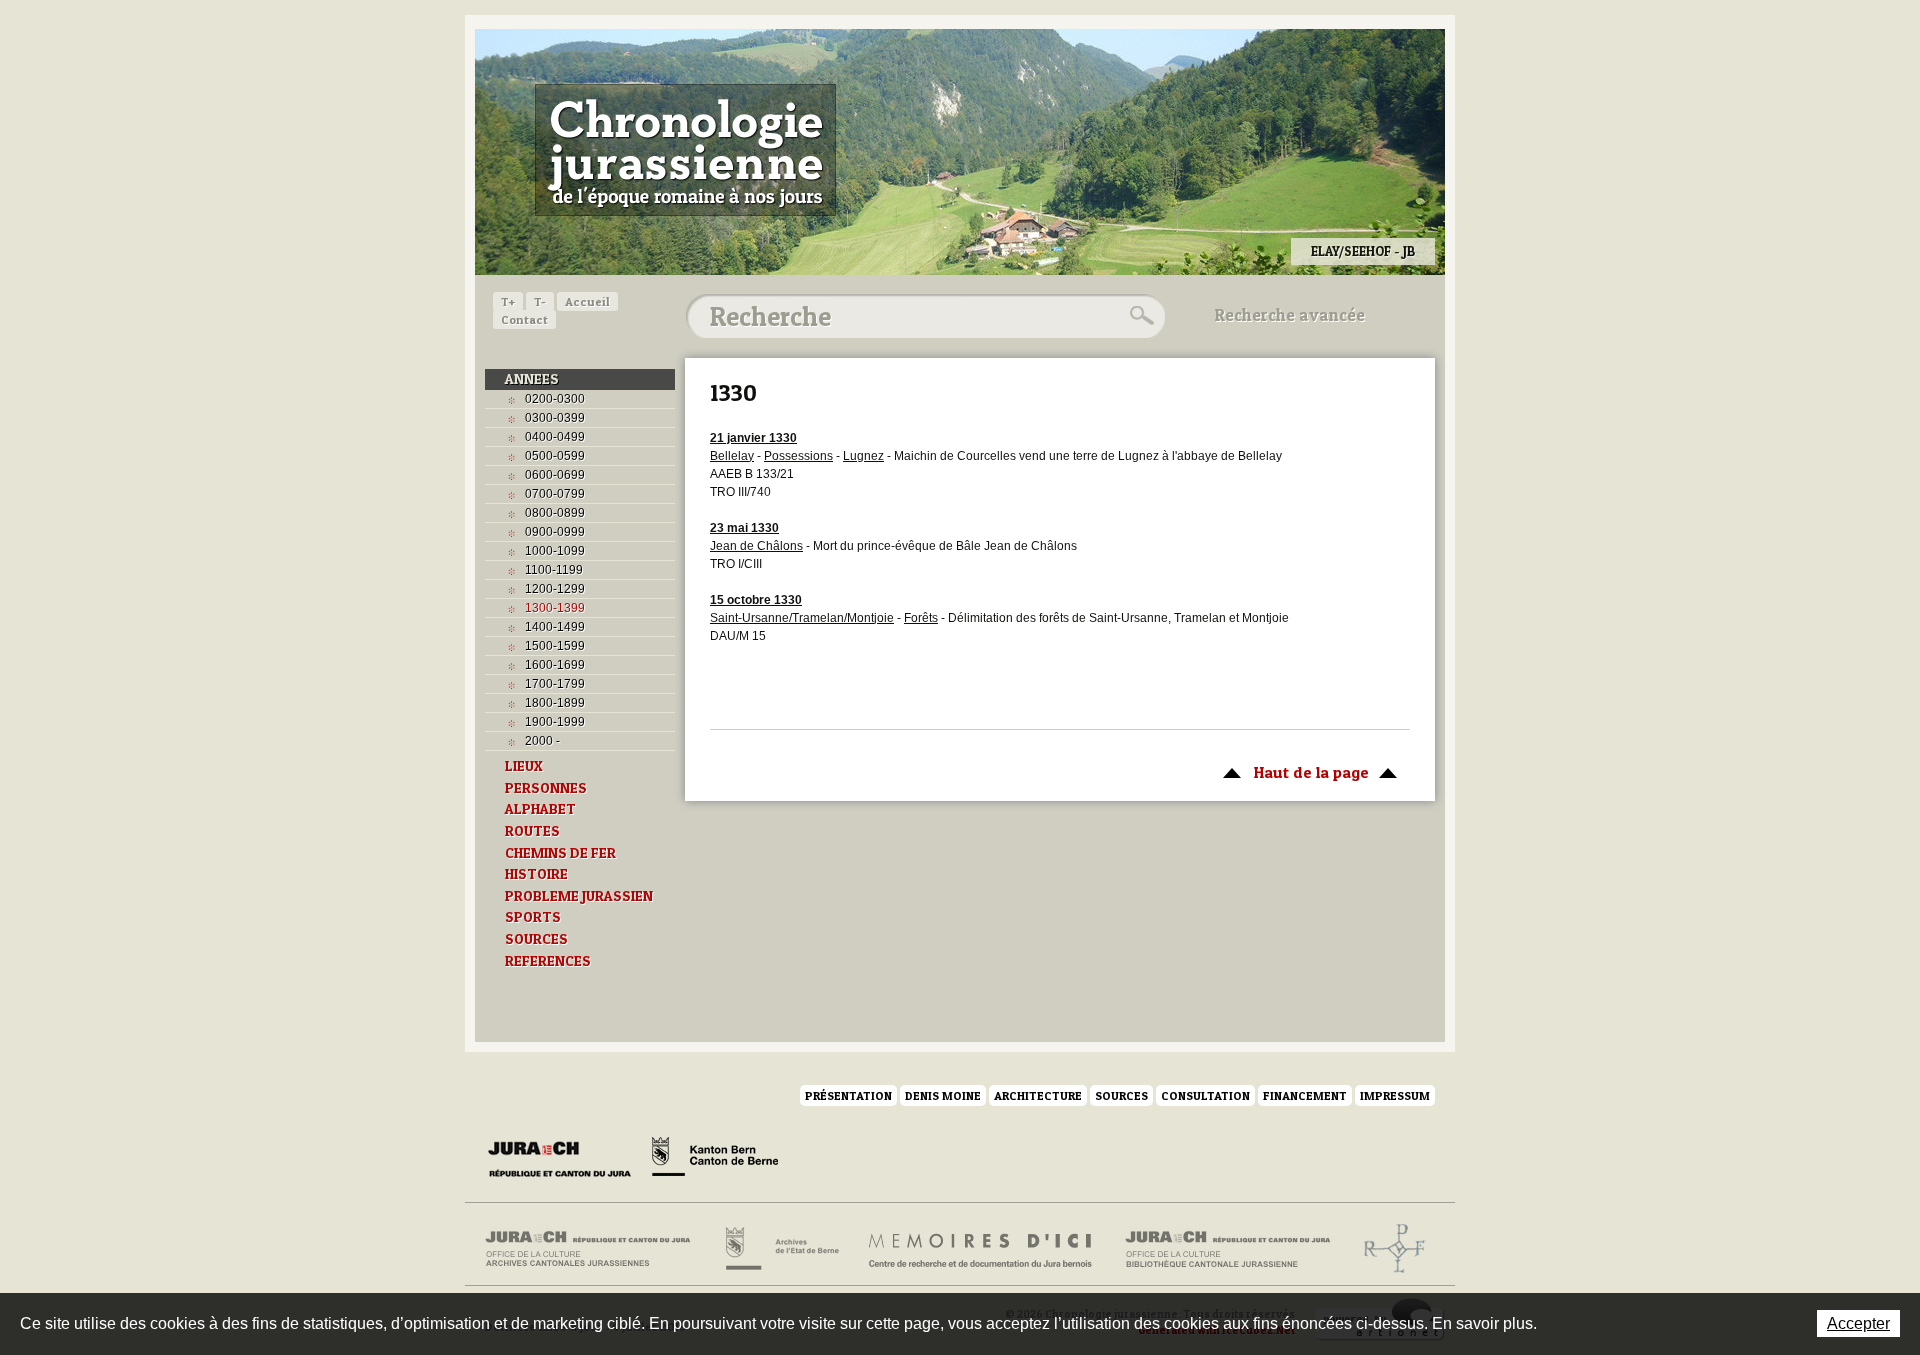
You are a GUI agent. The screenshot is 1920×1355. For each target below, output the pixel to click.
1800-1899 (555, 703)
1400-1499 (555, 627)
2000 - (542, 741)
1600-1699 (555, 665)
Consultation (1205, 1095)
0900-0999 (555, 532)
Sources (1121, 1095)
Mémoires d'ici (981, 1249)
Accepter (1858, 1323)
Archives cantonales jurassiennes (595, 1249)
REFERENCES (548, 961)
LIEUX (524, 766)
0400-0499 (555, 437)
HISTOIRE (536, 874)
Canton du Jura (565, 1160)
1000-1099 (555, 551)
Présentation (848, 1095)
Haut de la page (1291, 772)
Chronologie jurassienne (685, 150)
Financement (1305, 1095)
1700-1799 (555, 684)
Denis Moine (943, 1095)
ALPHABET (540, 809)
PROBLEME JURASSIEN (579, 896)
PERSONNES (546, 788)
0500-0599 (555, 456)
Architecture (1038, 1095)
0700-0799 (555, 494)
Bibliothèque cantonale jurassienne (1228, 1249)
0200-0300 (555, 399)
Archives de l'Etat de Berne (780, 1249)
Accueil (587, 301)
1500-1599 (555, 646)
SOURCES (536, 939)
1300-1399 (555, 608)
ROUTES (532, 831)
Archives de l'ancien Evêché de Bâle (1388, 1249)
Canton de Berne (715, 1160)
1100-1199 (554, 570)
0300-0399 (555, 418)
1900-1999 (555, 722)
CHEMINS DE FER (560, 853)
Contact (524, 319)
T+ (508, 301)
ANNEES (532, 379)
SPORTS (533, 917)
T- (540, 301)
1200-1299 (555, 589)
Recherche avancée (1290, 315)
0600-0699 (555, 475)
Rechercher (1139, 316)
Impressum (1395, 1095)
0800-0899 (555, 513)
